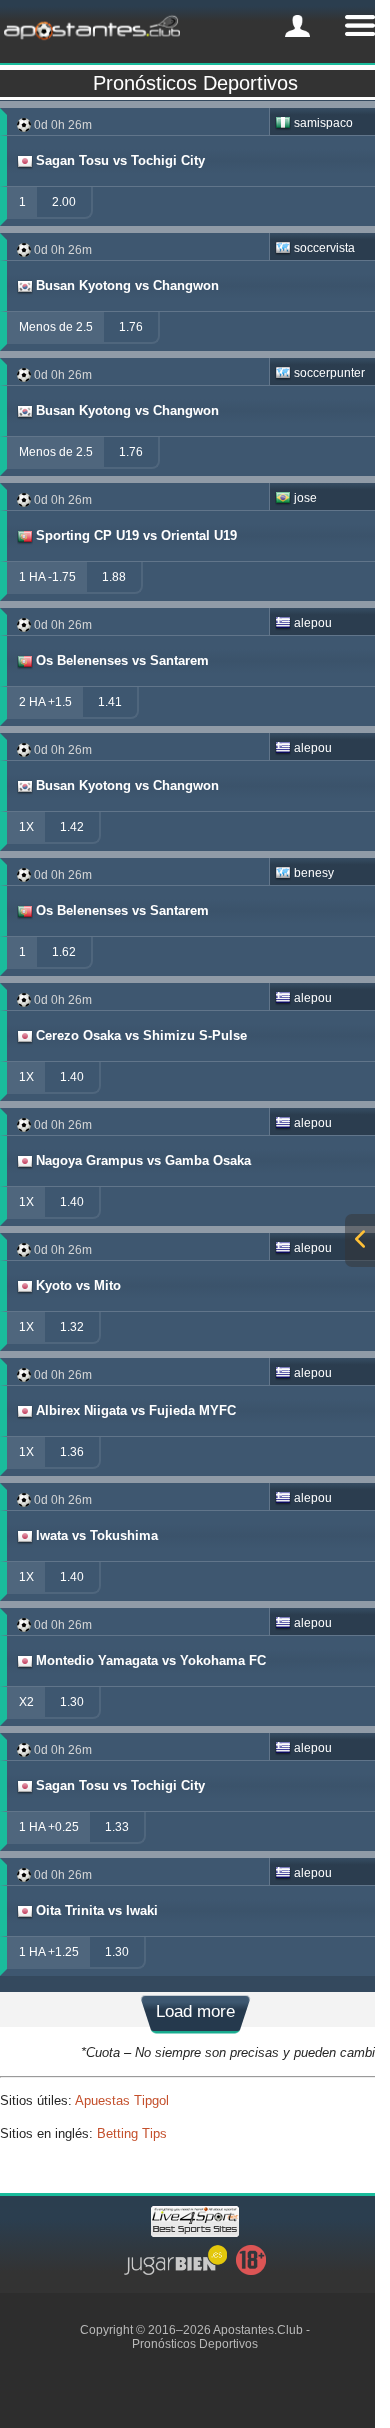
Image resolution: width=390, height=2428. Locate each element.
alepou (313, 623)
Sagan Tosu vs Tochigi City (120, 160)
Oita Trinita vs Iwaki (97, 1910)
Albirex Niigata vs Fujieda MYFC (136, 1410)
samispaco (323, 123)
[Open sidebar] (360, 1240)
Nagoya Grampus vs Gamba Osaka (143, 1160)
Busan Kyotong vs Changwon (127, 285)
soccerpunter (329, 373)
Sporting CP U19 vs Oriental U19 (136, 535)
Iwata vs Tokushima (97, 1535)
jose (305, 498)
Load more (195, 2011)
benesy (314, 873)
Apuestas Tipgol (122, 2100)
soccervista (324, 248)
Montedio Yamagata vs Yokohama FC (151, 1660)
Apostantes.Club (258, 2330)
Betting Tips (132, 2133)
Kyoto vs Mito (78, 1285)
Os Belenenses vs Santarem (122, 660)
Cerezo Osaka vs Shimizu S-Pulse (141, 1035)
